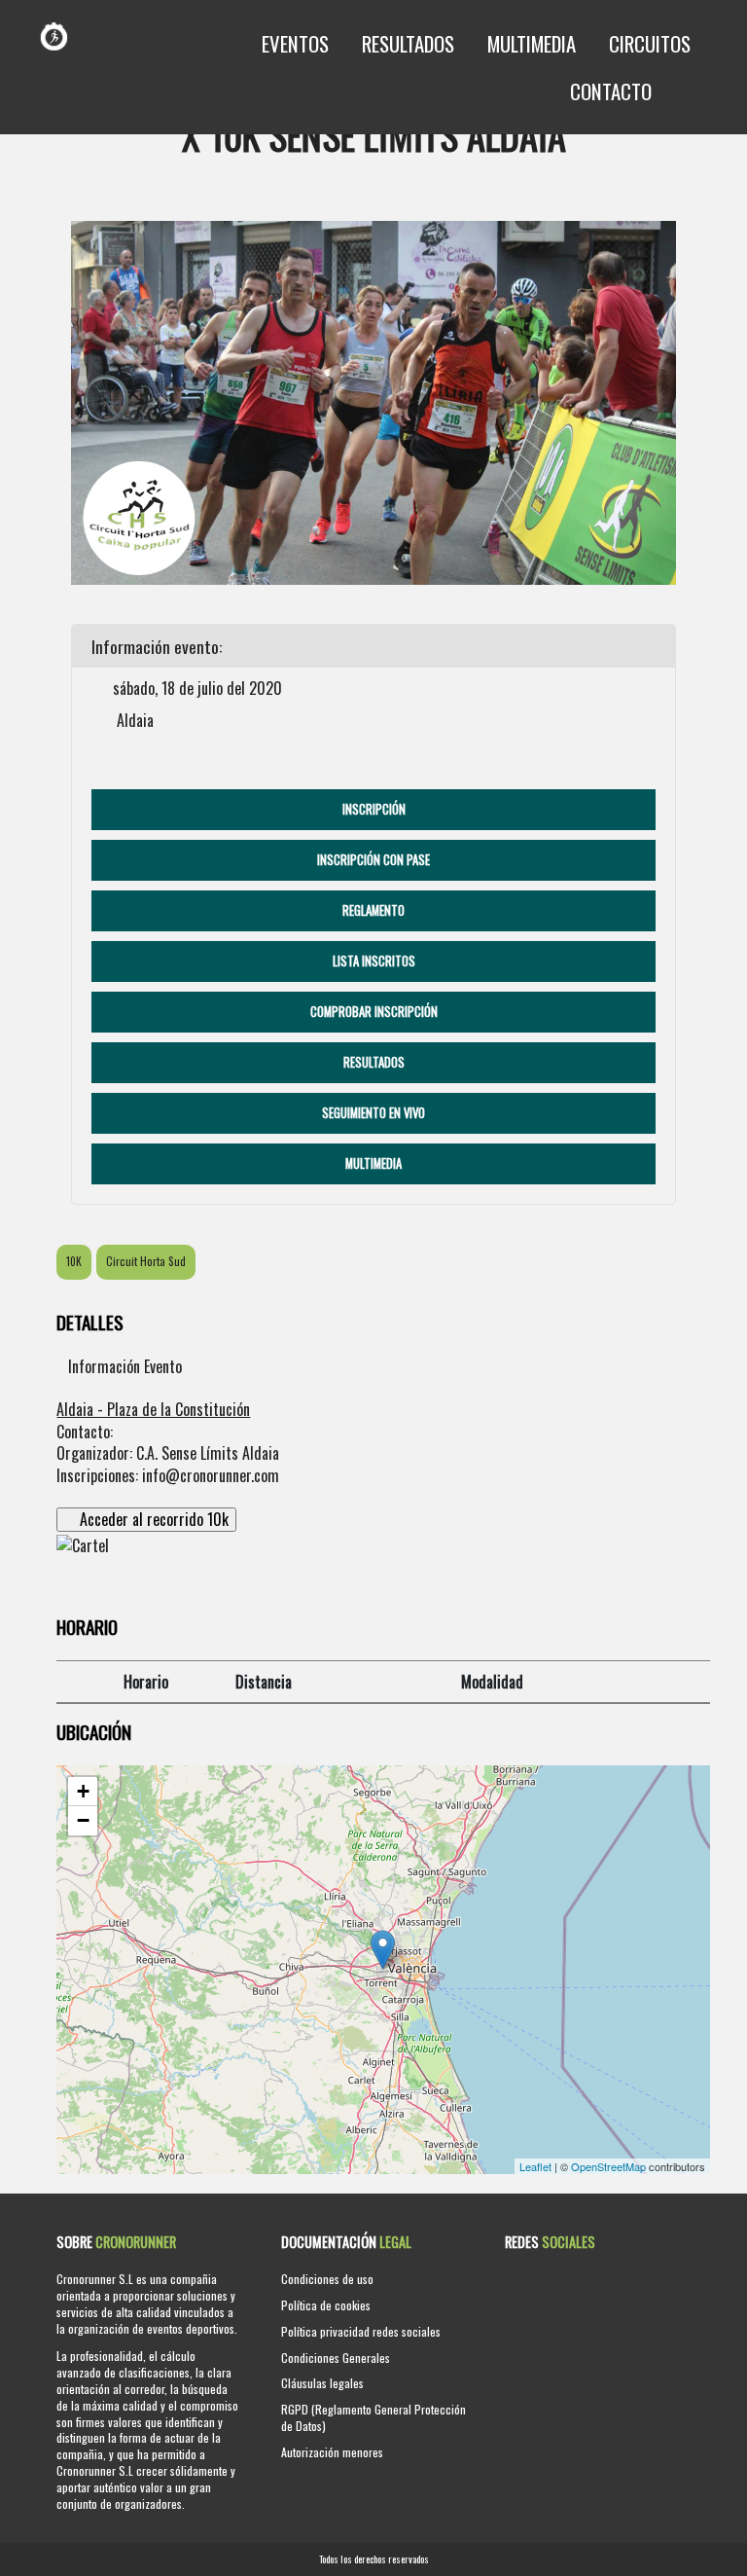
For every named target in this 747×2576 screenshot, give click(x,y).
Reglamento (373, 910)
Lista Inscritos (374, 961)
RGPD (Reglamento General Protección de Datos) (373, 2417)
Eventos (295, 43)
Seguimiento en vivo (373, 1113)
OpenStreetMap (608, 2166)
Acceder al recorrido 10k (152, 1519)
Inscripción (374, 809)
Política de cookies (326, 2305)
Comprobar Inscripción (374, 1012)
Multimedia (532, 43)
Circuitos (650, 43)
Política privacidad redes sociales (361, 2331)
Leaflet (535, 2166)
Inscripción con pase (373, 860)
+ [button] (83, 1791)
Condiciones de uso (327, 2279)
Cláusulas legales (322, 2383)
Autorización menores (332, 2452)
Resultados (408, 43)
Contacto (611, 91)
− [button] (83, 1820)
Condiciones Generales (336, 2358)
